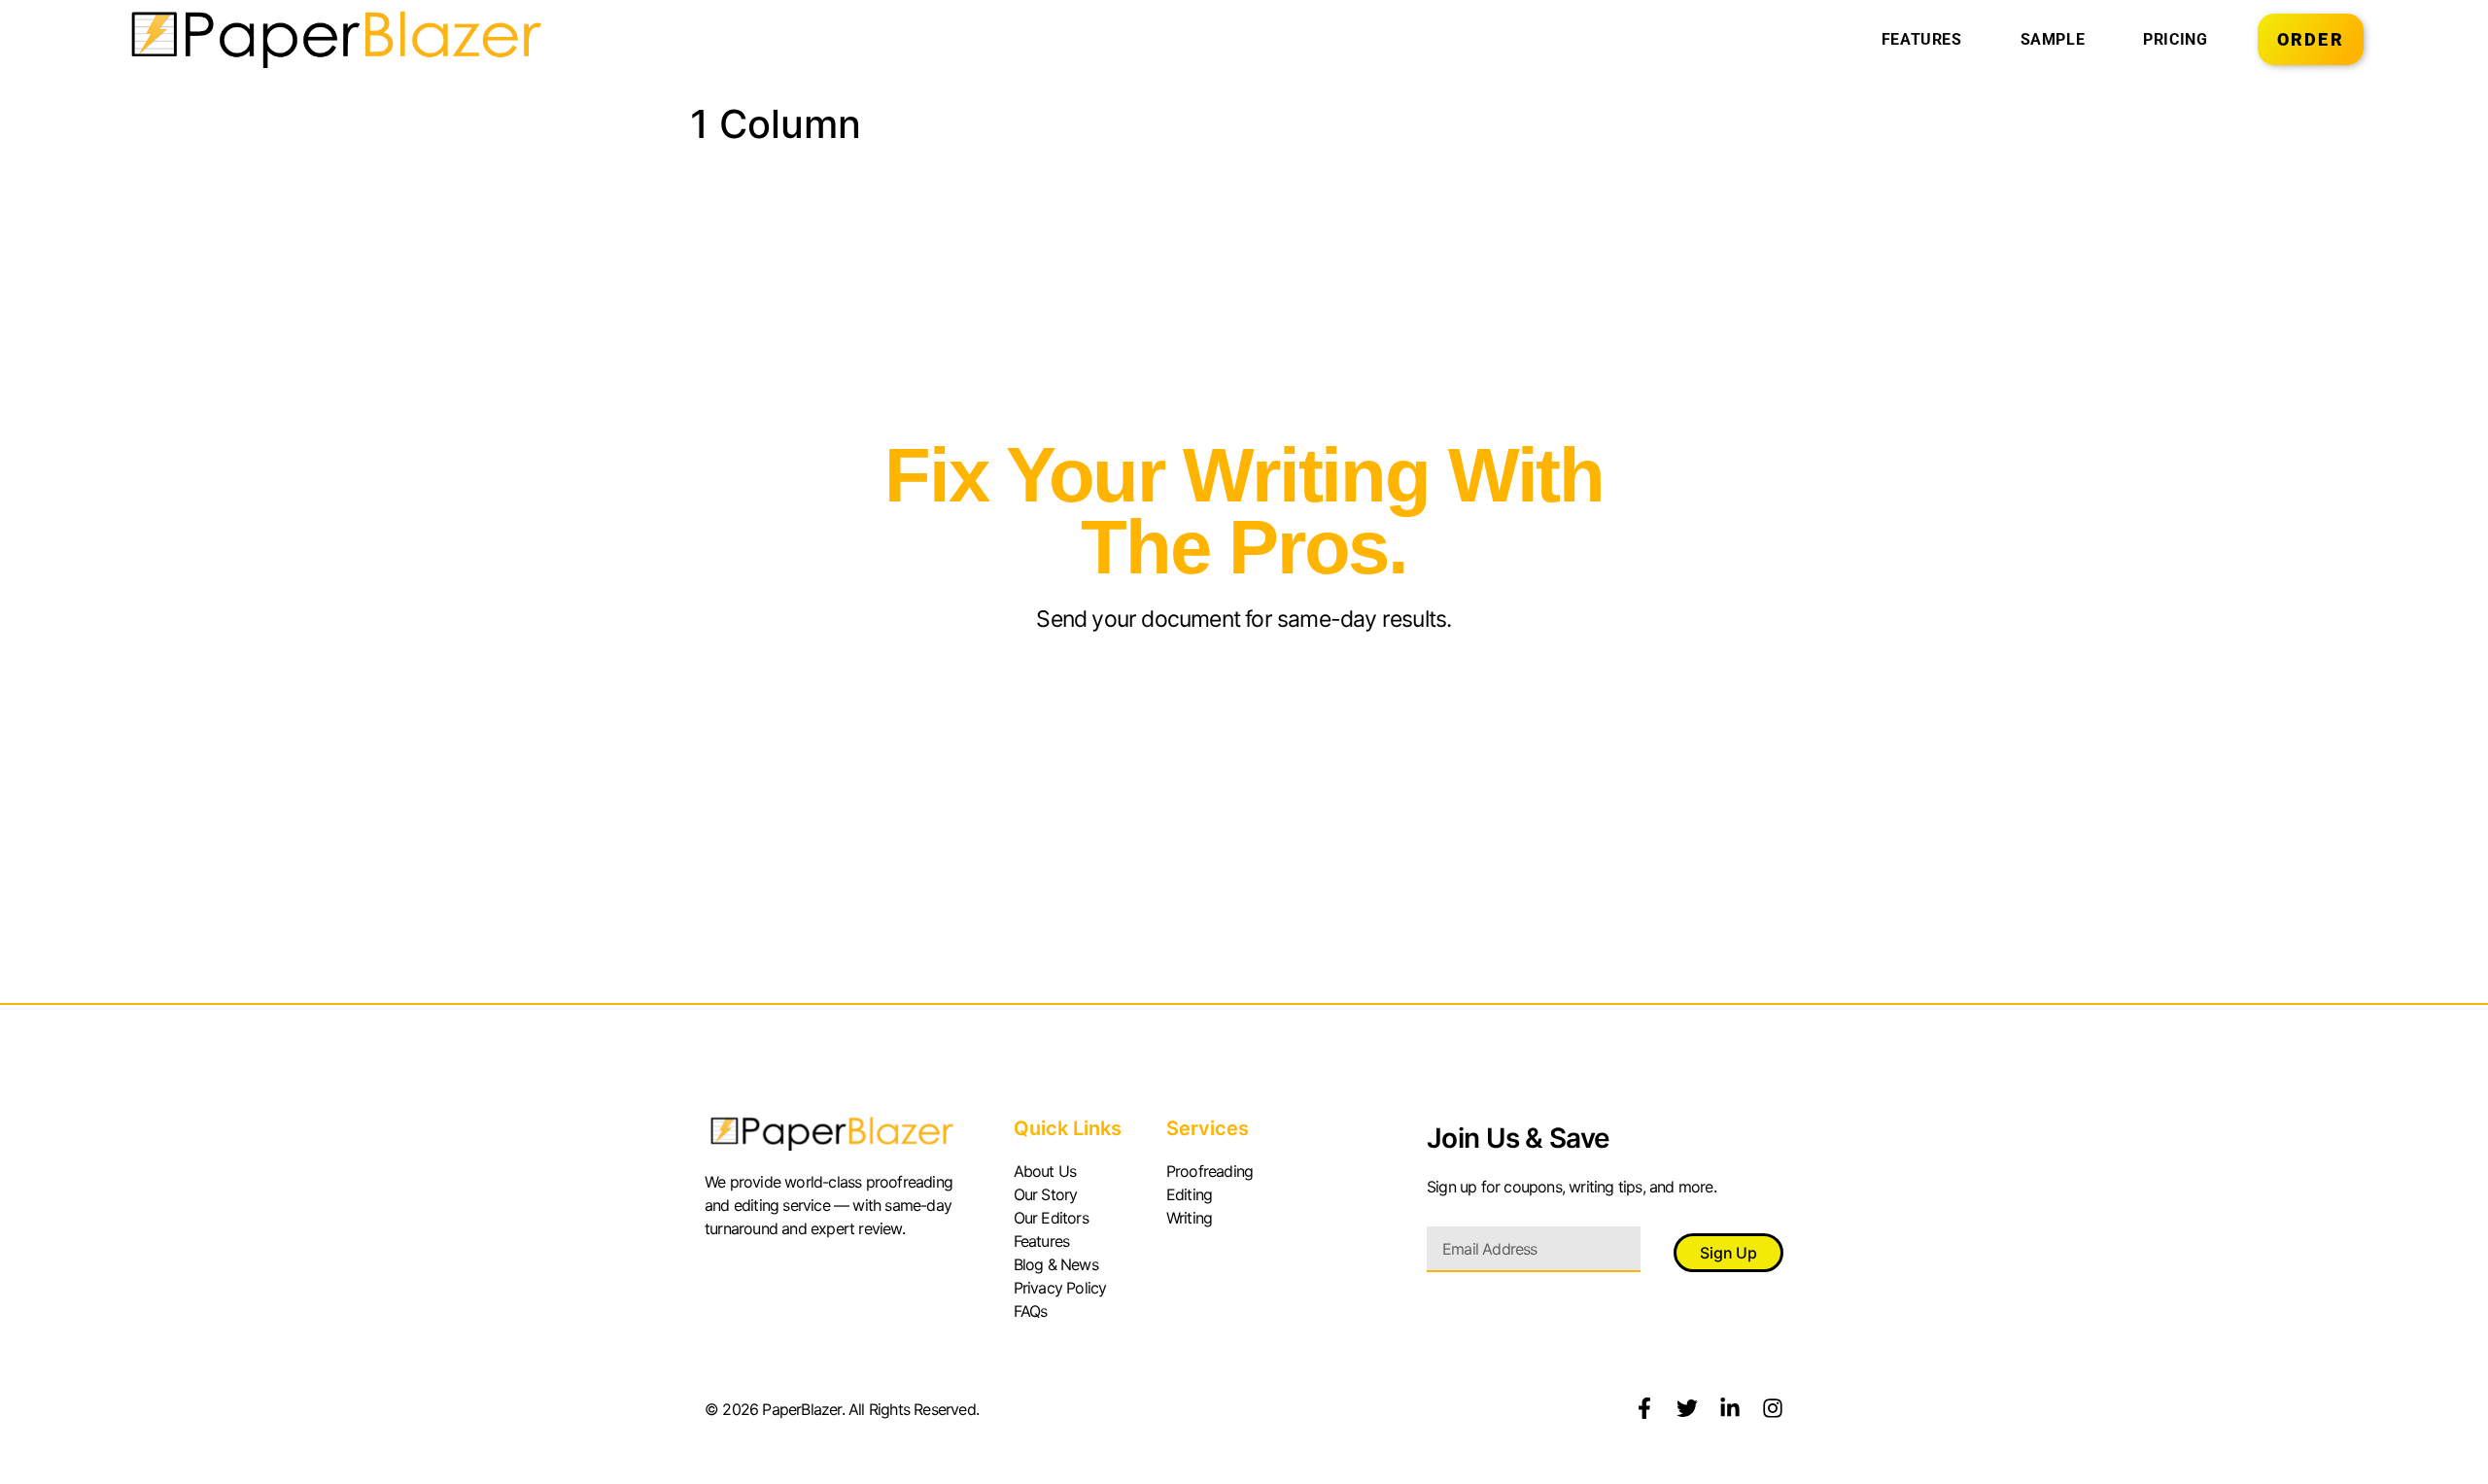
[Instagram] (1773, 1408)
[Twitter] (1687, 1408)
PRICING (2175, 39)
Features (1042, 1241)
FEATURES (1922, 39)
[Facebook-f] (1644, 1408)
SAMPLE (2053, 39)
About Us (1045, 1171)
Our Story (1046, 1194)
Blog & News (1056, 1264)
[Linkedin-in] (1730, 1408)
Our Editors (1051, 1218)
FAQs (1031, 1311)
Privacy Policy (1060, 1288)
